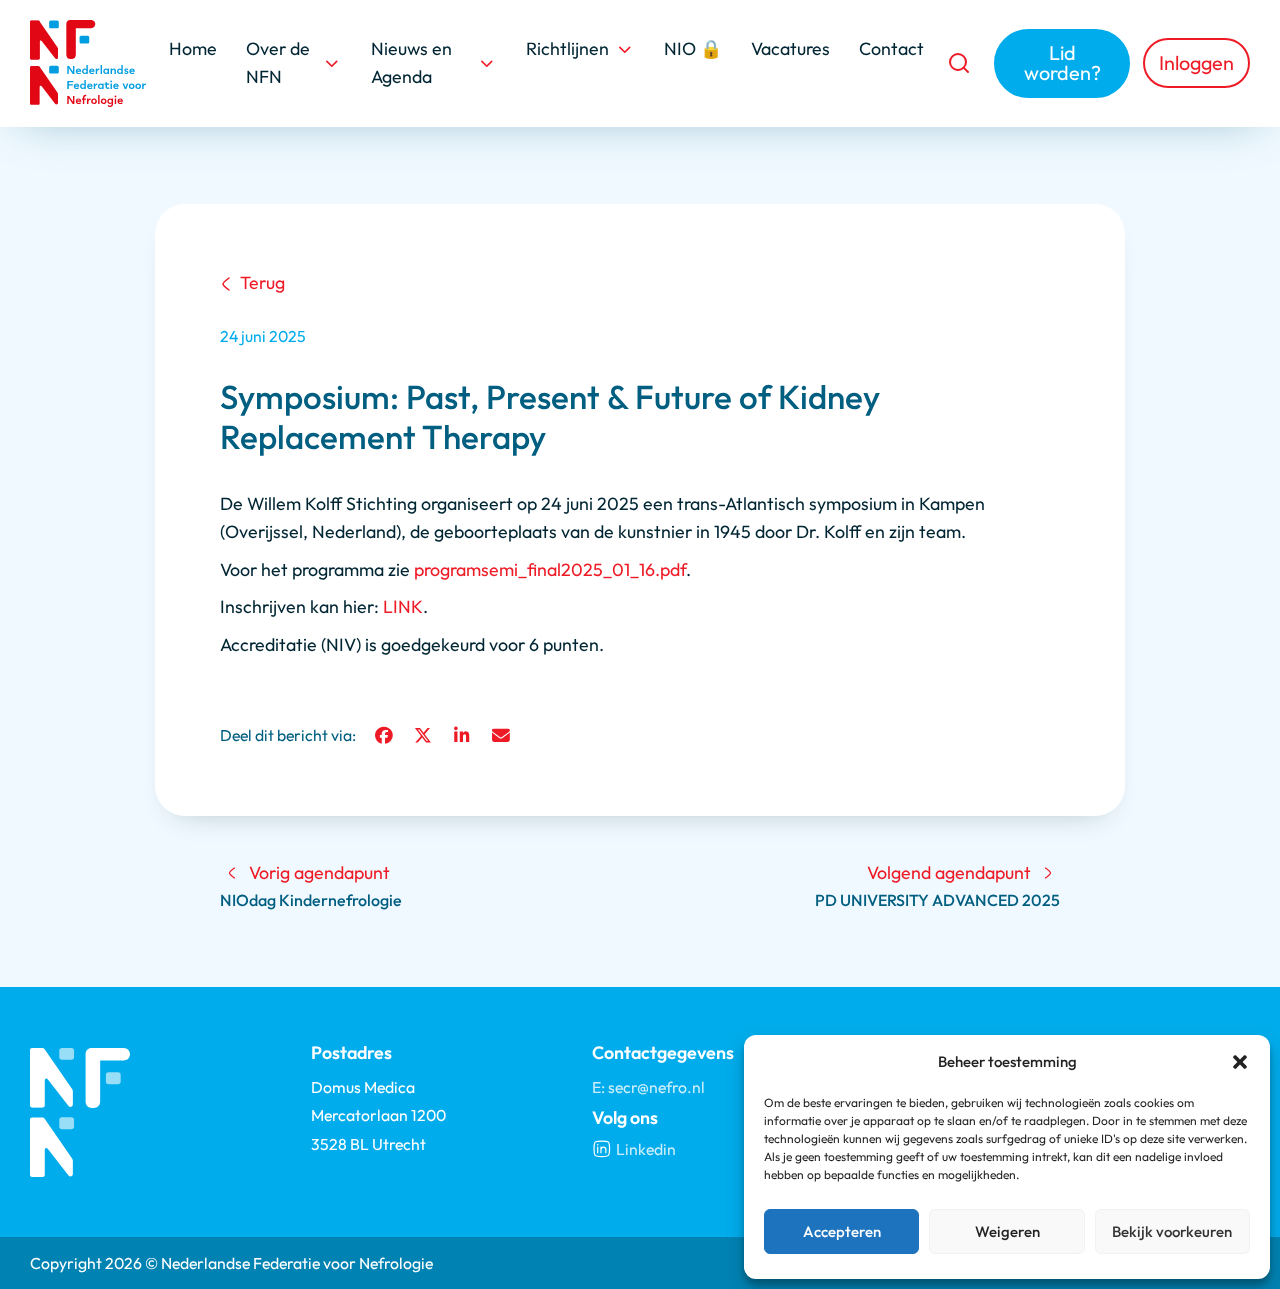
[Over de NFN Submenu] (332, 63)
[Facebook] (384, 736)
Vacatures (790, 48)
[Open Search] (959, 63)
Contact (891, 48)
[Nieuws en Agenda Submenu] (487, 63)
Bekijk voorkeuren (1172, 1231)
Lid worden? (1062, 62)
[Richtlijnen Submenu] (625, 49)
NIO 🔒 (693, 48)
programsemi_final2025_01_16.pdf (550, 569)
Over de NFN (278, 63)
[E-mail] (501, 736)
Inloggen (1196, 62)
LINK (403, 606)
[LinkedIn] (462, 736)
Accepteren (842, 1231)
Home (193, 48)
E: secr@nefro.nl (648, 1087)
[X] (423, 736)
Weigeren (1007, 1231)
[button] (1240, 1062)
